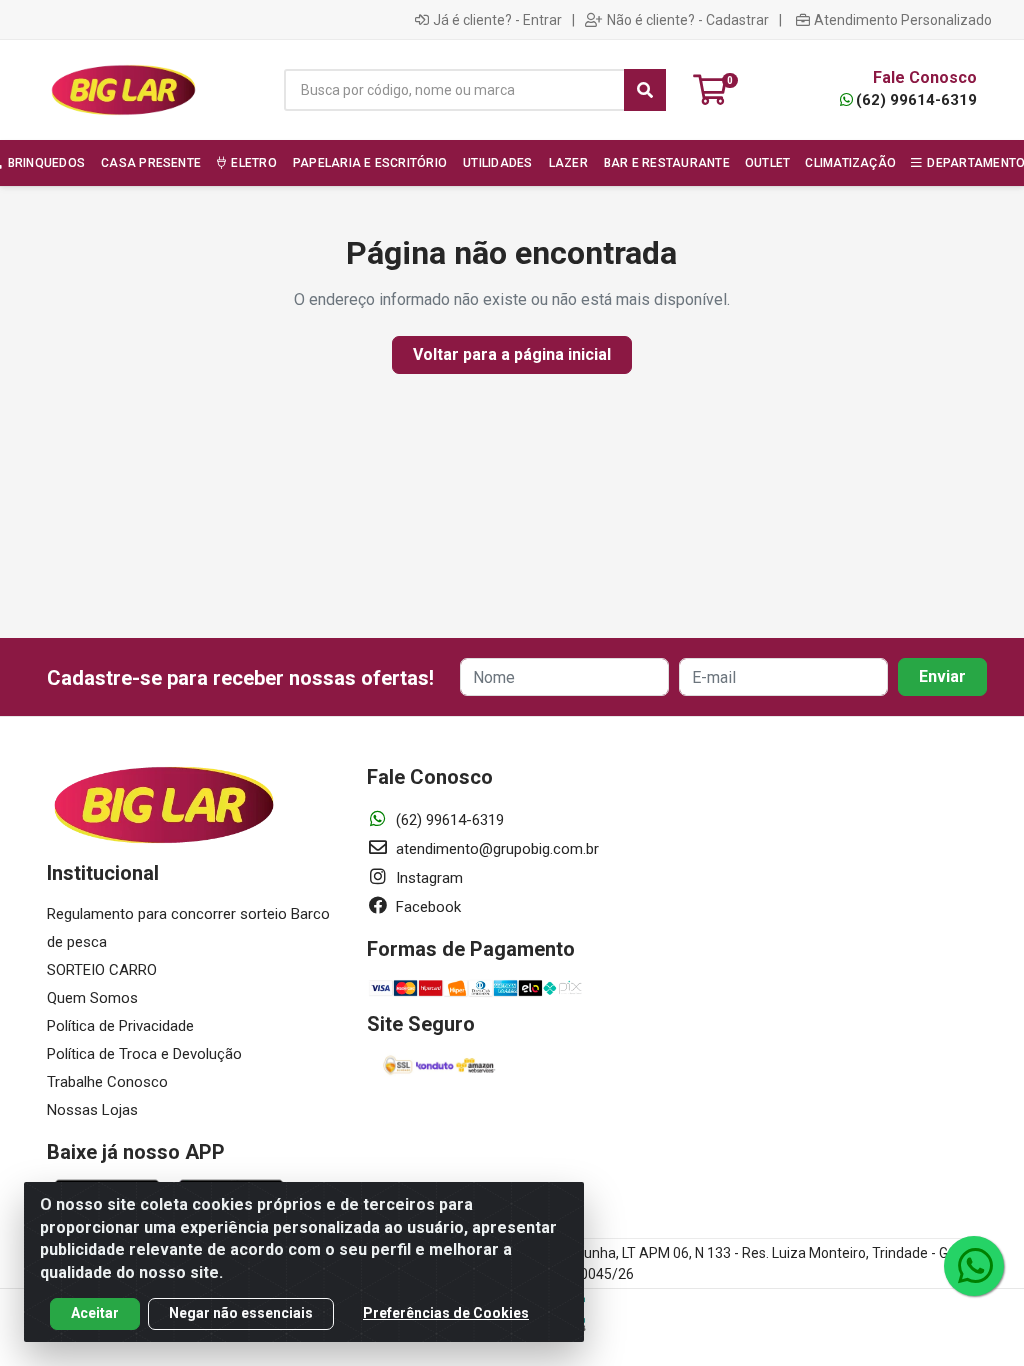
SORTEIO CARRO (102, 970)
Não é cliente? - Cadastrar (688, 20)
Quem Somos (92, 998)
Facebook (426, 907)
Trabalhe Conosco (107, 1082)
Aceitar (95, 1313)
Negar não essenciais (241, 1313)
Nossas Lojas (92, 1110)
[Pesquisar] (645, 90)
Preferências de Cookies (446, 1313)
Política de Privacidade (120, 1026)
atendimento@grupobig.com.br (495, 849)
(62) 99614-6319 (916, 100)
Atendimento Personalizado (903, 20)
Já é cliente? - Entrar (497, 20)
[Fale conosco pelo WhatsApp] (974, 1266)
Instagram (427, 878)
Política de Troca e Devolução (144, 1054)
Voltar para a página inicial (512, 354)
